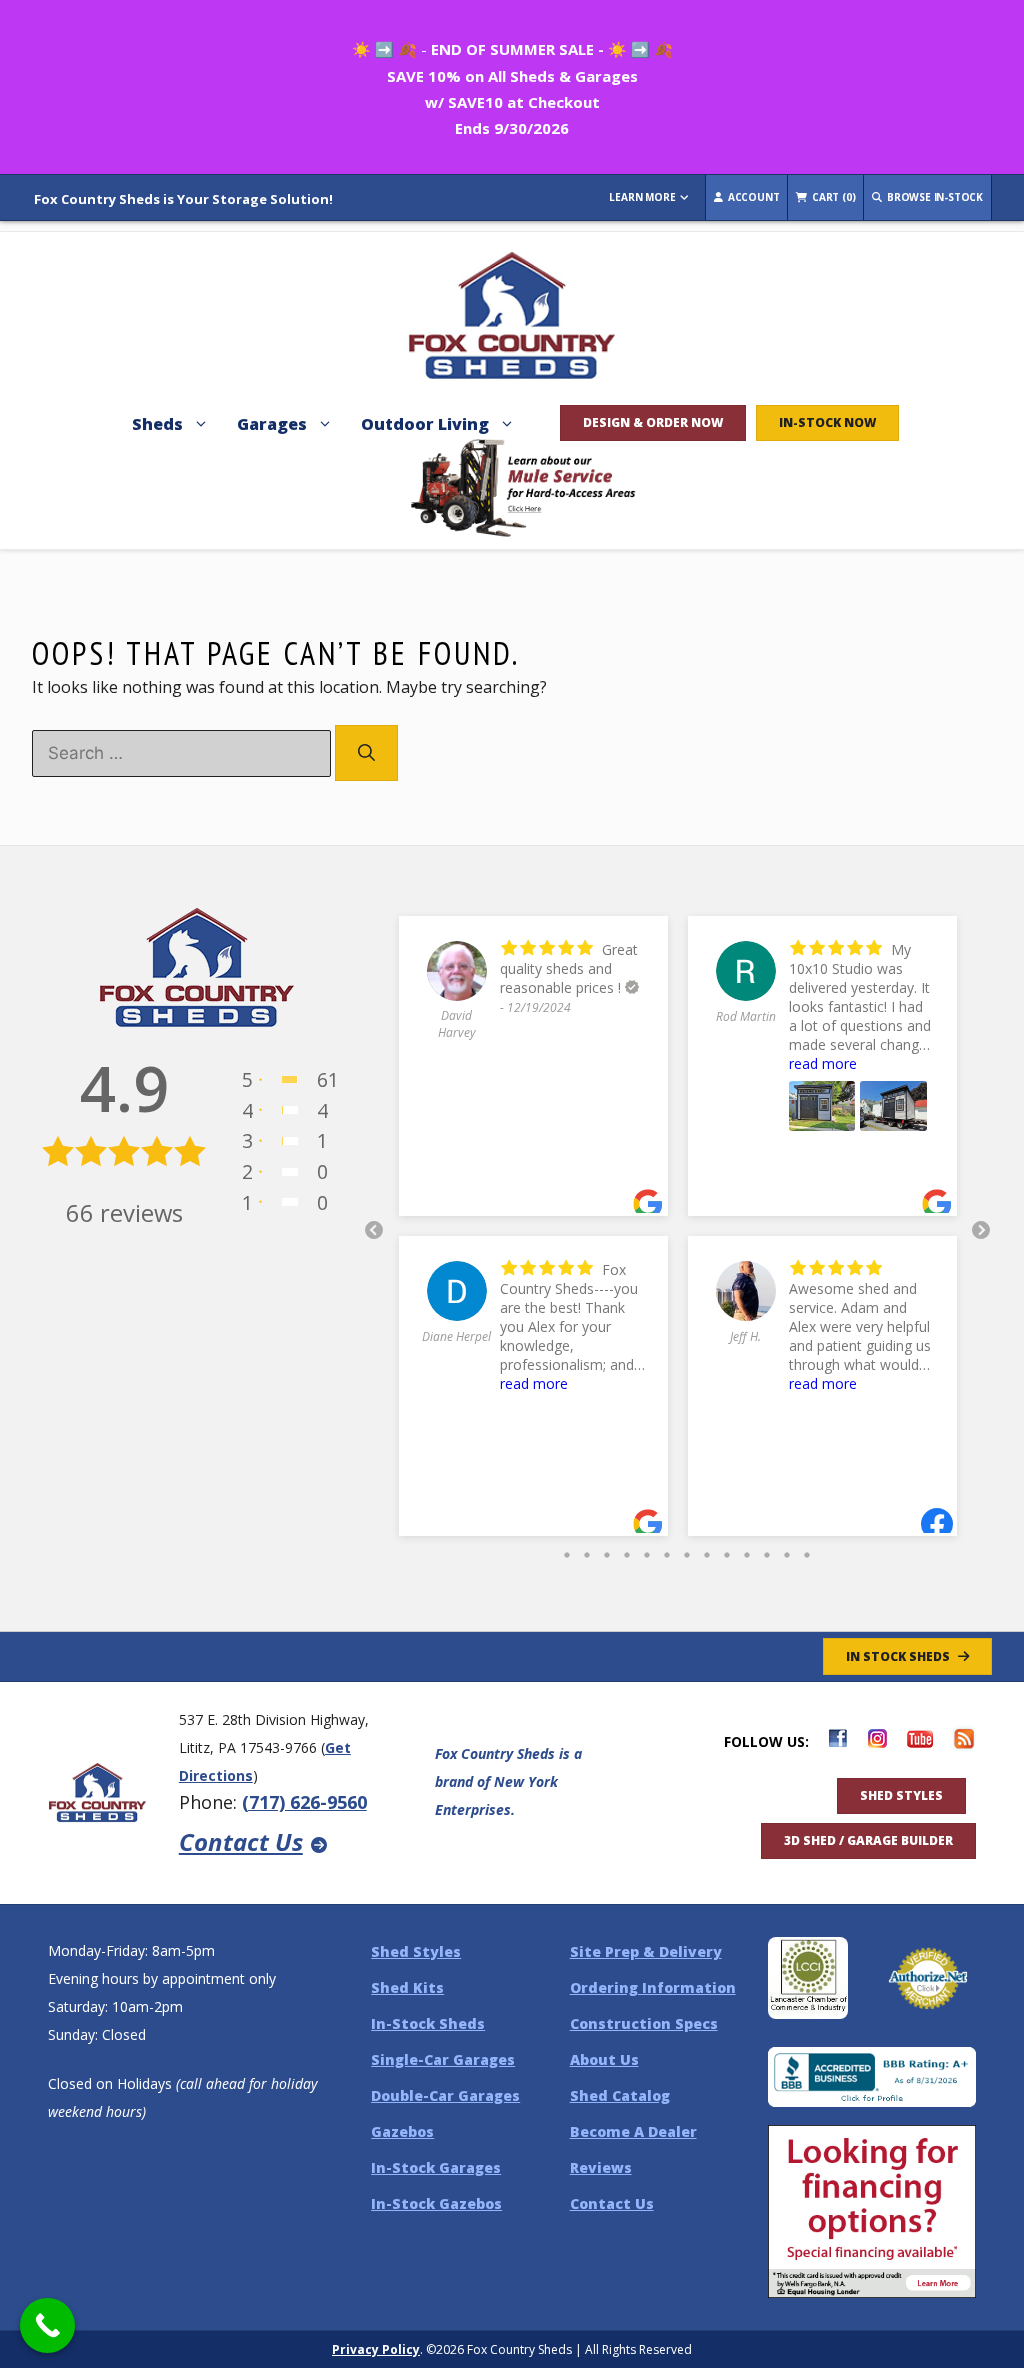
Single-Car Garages (443, 2059)
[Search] (366, 753)
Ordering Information (653, 1987)
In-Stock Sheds (428, 2023)
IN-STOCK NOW (827, 422)
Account (752, 197)
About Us (604, 2059)
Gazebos (402, 2131)
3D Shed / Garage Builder (868, 1840)
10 (747, 1550)
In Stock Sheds (898, 1656)
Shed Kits (407, 1987)
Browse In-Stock (933, 197)
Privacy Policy (376, 2349)
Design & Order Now (653, 422)
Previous (374, 1231)
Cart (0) (832, 197)
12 (787, 1550)
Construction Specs (644, 2023)
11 (767, 1550)
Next (981, 1231)
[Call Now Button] (47, 2325)
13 (807, 1550)
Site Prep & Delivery (646, 1951)
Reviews (601, 2167)
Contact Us (241, 1841)
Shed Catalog (620, 2095)
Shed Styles (901, 1795)
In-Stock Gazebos (436, 2203)
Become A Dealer (633, 2131)
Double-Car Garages (445, 2095)
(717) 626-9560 (304, 1802)
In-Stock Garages (436, 2167)
